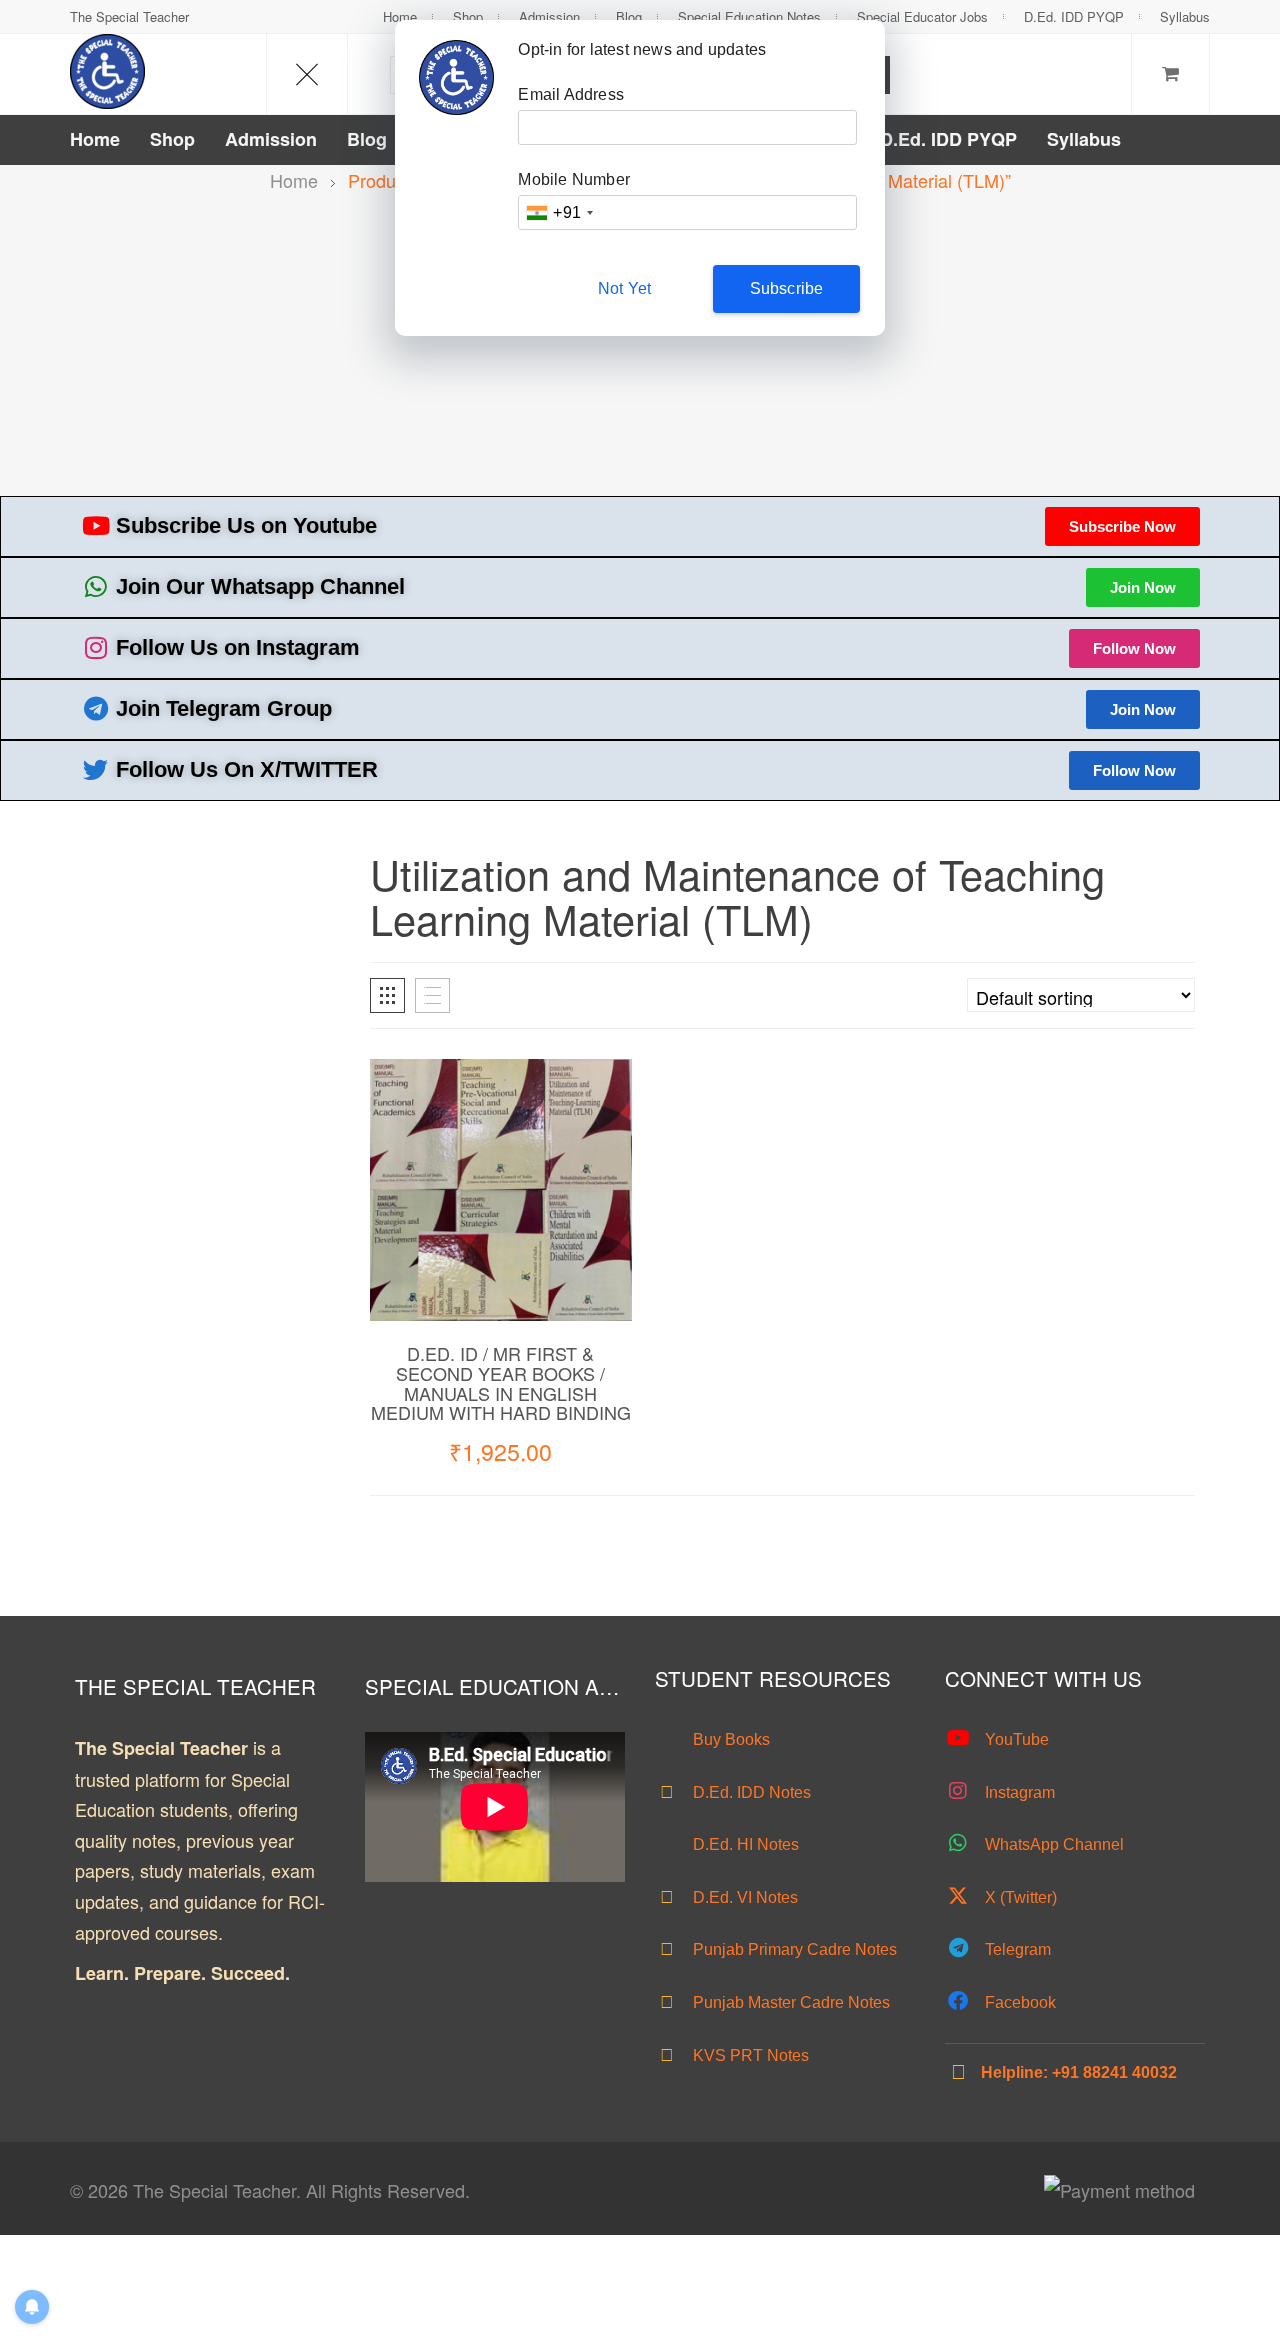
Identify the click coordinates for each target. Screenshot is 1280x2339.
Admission (549, 16)
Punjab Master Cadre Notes (789, 2002)
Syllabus (1185, 16)
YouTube (1015, 1739)
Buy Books (729, 1739)
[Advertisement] (640, 346)
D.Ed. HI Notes (744, 1844)
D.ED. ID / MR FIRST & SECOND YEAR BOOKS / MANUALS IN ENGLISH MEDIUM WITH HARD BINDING (501, 1382)
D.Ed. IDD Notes (750, 1792)
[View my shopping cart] (1170, 74)
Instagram (1018, 1792)
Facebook (1018, 2002)
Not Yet (624, 288)
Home (400, 16)
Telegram (1016, 1949)
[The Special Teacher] (107, 71)
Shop (468, 16)
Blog (629, 16)
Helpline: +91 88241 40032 (1079, 2072)
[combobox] (559, 212)
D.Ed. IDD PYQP (1074, 16)
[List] (432, 995)
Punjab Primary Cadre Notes (793, 1949)
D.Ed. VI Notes (743, 1897)
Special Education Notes (749, 16)
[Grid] (387, 995)
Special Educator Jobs (922, 16)
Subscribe (787, 288)
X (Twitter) (1019, 1897)
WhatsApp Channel (1052, 1844)
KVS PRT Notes (749, 2055)
